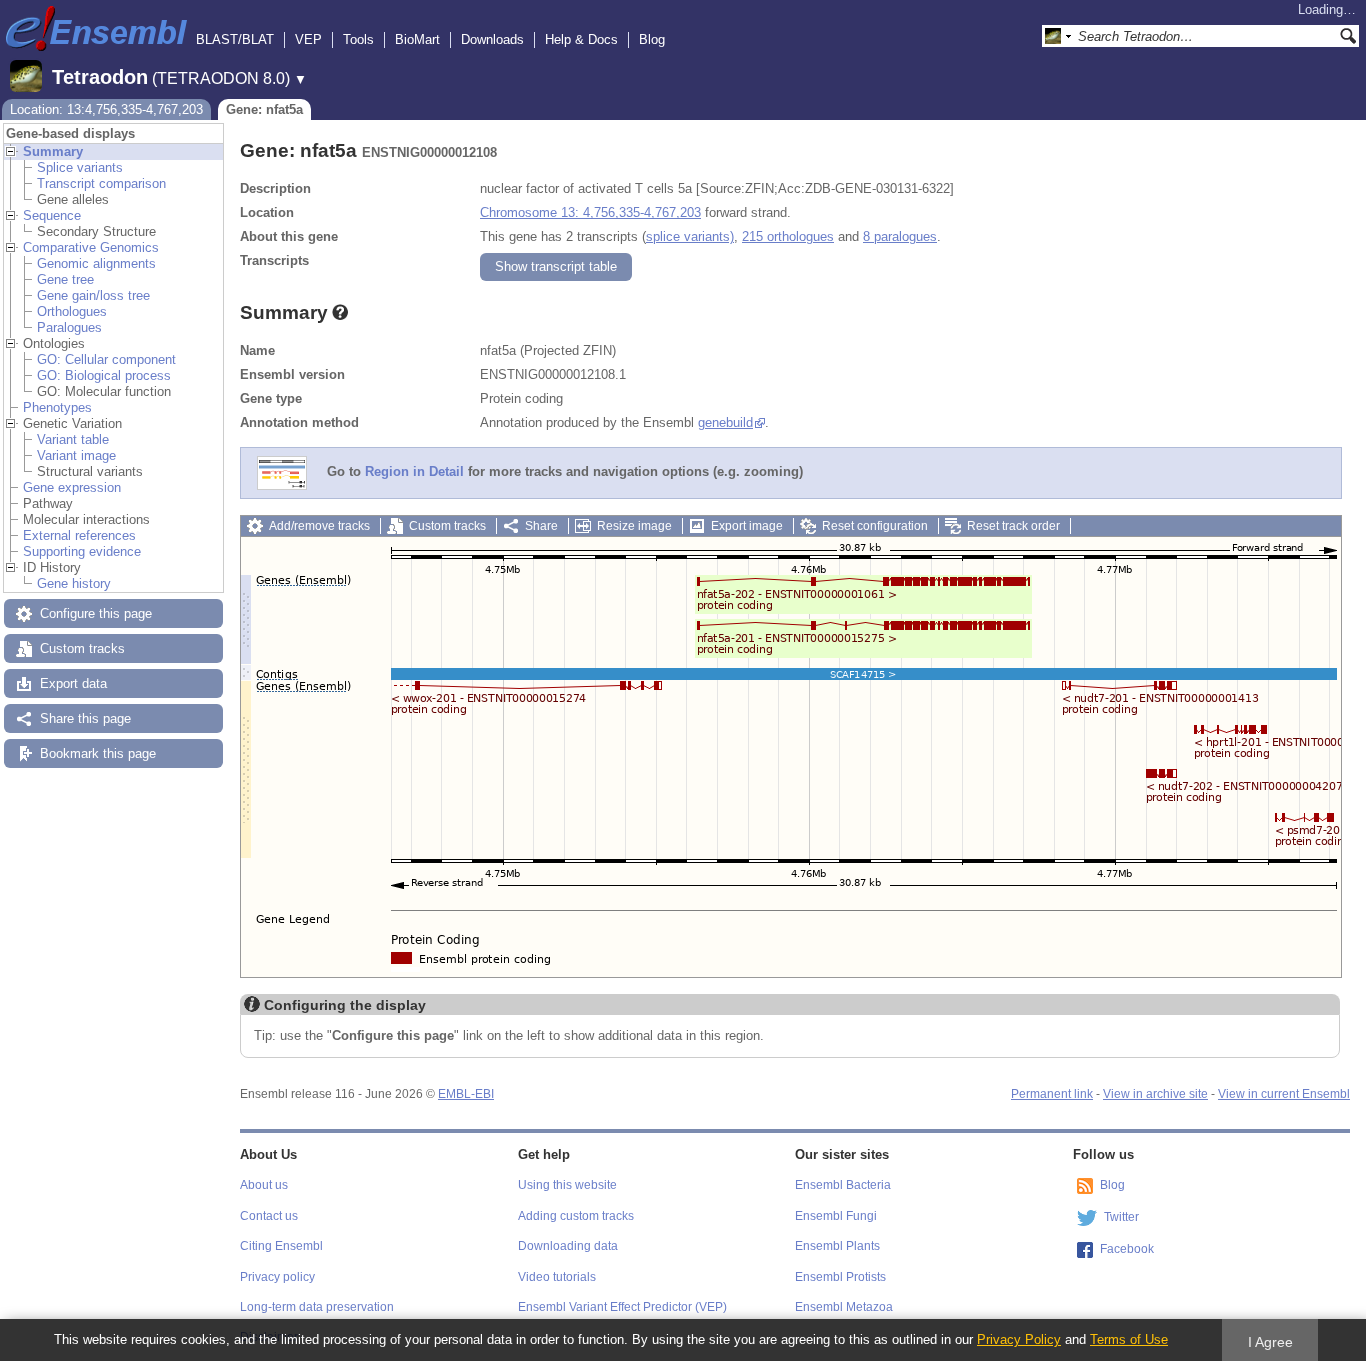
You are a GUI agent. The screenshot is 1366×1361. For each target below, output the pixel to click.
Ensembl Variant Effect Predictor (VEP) (622, 1307)
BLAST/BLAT (235, 39)
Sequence (52, 215)
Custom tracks (82, 648)
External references (79, 535)
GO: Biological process (104, 375)
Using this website (567, 1185)
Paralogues (69, 327)
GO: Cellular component (106, 359)
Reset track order (1013, 526)
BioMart (417, 39)
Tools (358, 39)
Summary (53, 151)
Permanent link (1052, 1094)
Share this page (85, 718)
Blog (652, 39)
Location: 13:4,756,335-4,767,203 (106, 109)
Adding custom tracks (576, 1216)
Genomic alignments (96, 263)
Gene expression (72, 487)
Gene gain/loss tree (93, 295)
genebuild (725, 422)
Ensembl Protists (840, 1277)
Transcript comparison (101, 183)
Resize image (634, 526)
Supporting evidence (82, 551)
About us (264, 1185)
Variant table (73, 439)
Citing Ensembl (281, 1246)
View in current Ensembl (1284, 1094)
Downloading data (568, 1246)
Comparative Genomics (91, 247)
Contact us (269, 1216)
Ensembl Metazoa (844, 1307)
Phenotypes (57, 407)
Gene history (74, 583)
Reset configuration (875, 526)
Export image (747, 526)
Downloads (492, 39)
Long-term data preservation (317, 1307)
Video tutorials (557, 1277)
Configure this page (96, 613)
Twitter (1121, 1217)
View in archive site (1155, 1094)
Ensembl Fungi (836, 1216)
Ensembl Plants (837, 1246)
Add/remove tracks (319, 526)
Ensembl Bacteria (843, 1185)
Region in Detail (414, 472)
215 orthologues (788, 236)
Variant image (76, 455)
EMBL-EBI (466, 1094)
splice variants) (690, 236)
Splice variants (80, 167)
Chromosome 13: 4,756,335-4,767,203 (590, 212)
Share (541, 526)
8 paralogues (900, 236)
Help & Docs (581, 39)
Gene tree (65, 279)
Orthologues (72, 311)
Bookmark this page (98, 753)
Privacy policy (277, 1277)
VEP (308, 39)
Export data (73, 683)
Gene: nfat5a (264, 109)
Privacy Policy (1019, 1339)
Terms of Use (1129, 1339)
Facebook (1127, 1249)
